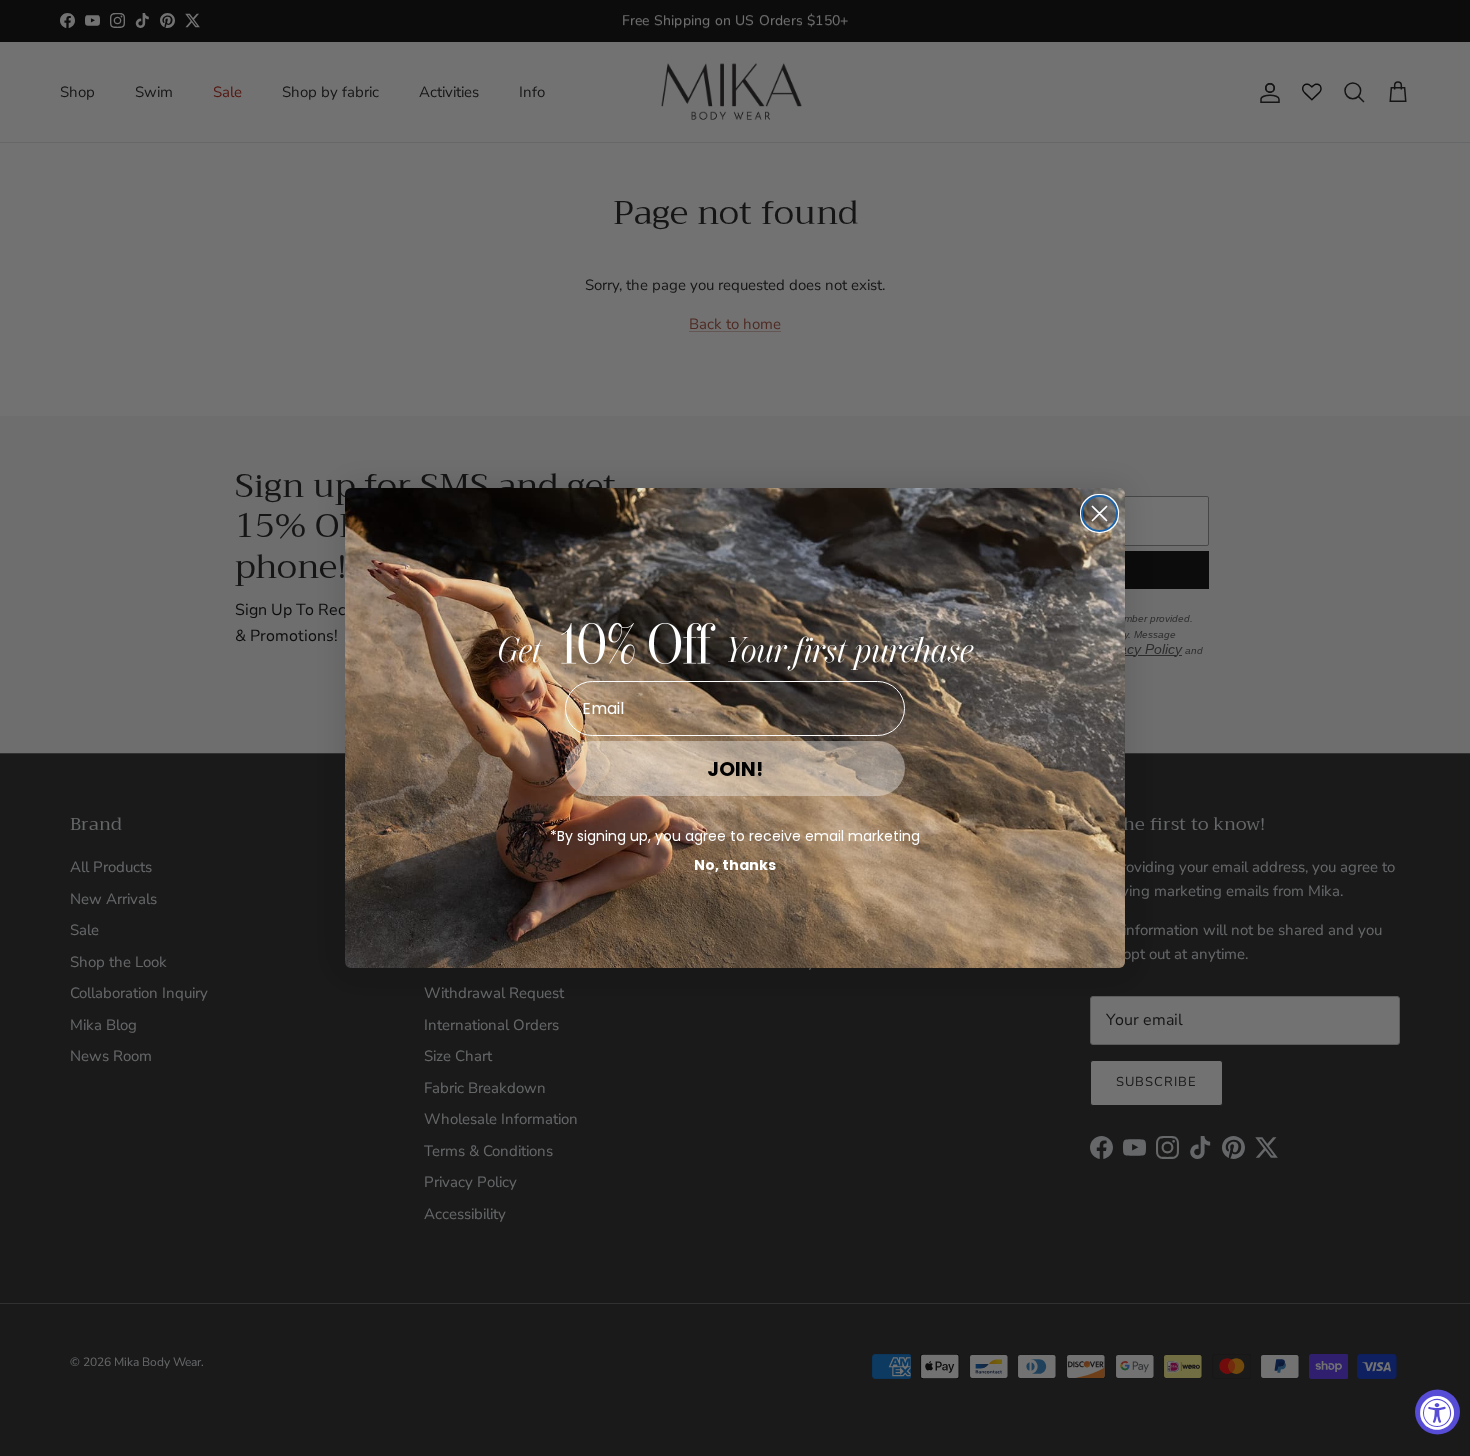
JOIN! (735, 769)
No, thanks (735, 865)
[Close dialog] (1099, 513)
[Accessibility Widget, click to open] (1437, 1412)
